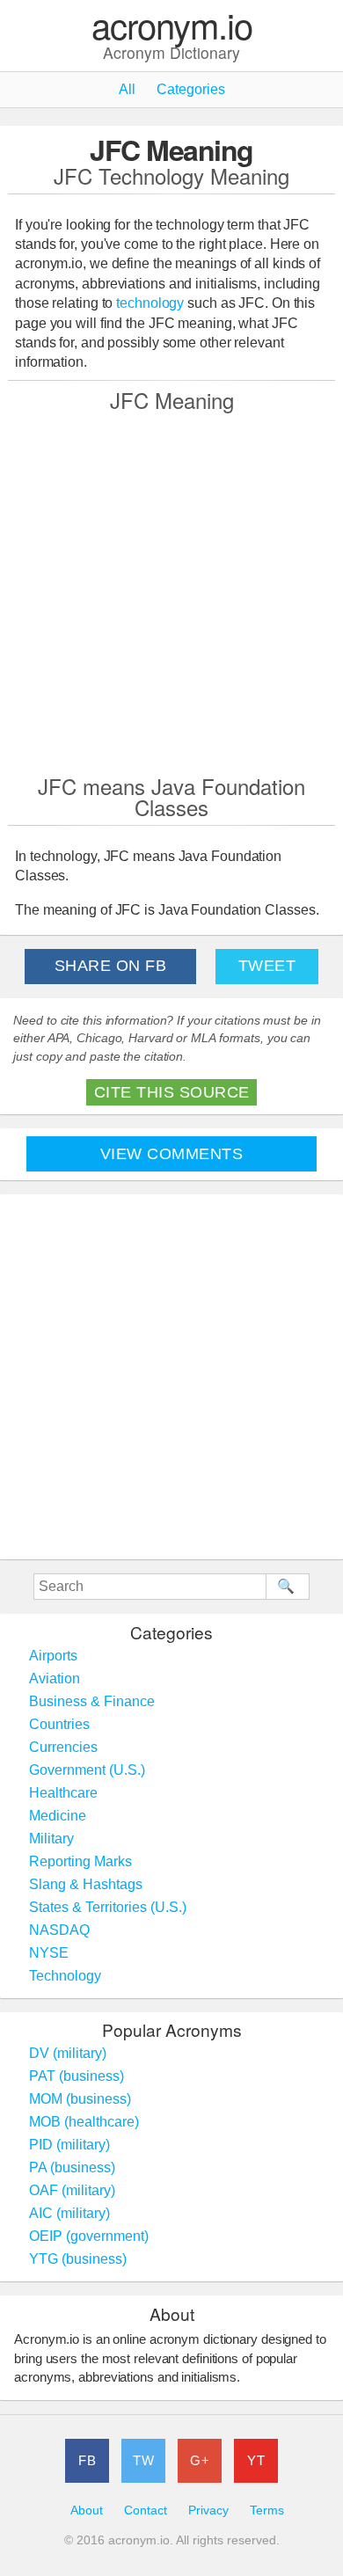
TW (143, 2460)
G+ (200, 2460)
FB (87, 2460)
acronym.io (172, 26)
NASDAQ (59, 1930)
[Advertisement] (171, 591)
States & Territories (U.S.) (108, 1907)
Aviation (55, 1678)
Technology (65, 1976)
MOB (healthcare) (84, 2122)
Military (51, 1839)
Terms (267, 2510)
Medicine (58, 1816)
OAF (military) (72, 2190)
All (127, 89)
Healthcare (63, 1793)
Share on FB (111, 966)
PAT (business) (77, 2076)
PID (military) (69, 2145)
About (87, 2510)
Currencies (63, 1747)
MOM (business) (80, 2099)
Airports (53, 1656)
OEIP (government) (89, 2236)
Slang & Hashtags (86, 1884)
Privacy (208, 2510)
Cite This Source (172, 1092)
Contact (146, 2510)
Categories (191, 89)
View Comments (172, 1154)
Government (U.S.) (87, 1770)
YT (256, 2460)
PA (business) (72, 2167)
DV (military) (68, 2053)
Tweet (267, 966)
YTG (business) (78, 2259)
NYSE (49, 1953)
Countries (59, 1724)
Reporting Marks (80, 1861)
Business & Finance (92, 1701)
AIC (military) (69, 2213)
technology (150, 303)
